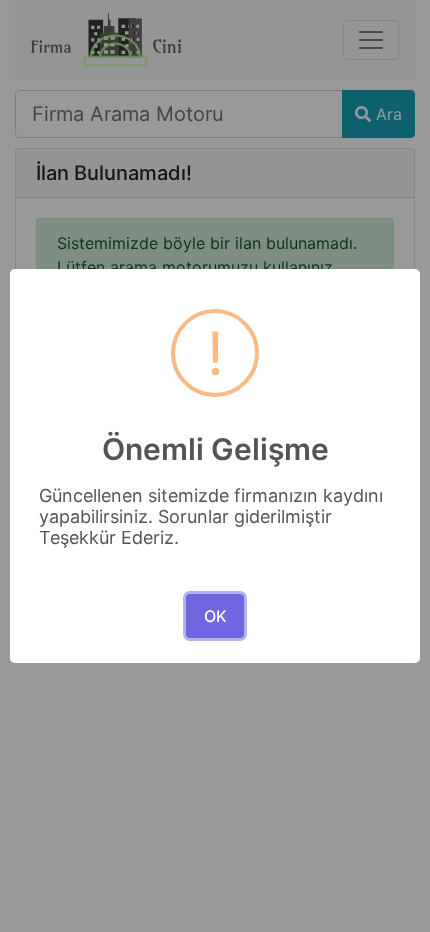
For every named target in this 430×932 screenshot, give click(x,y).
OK (215, 616)
